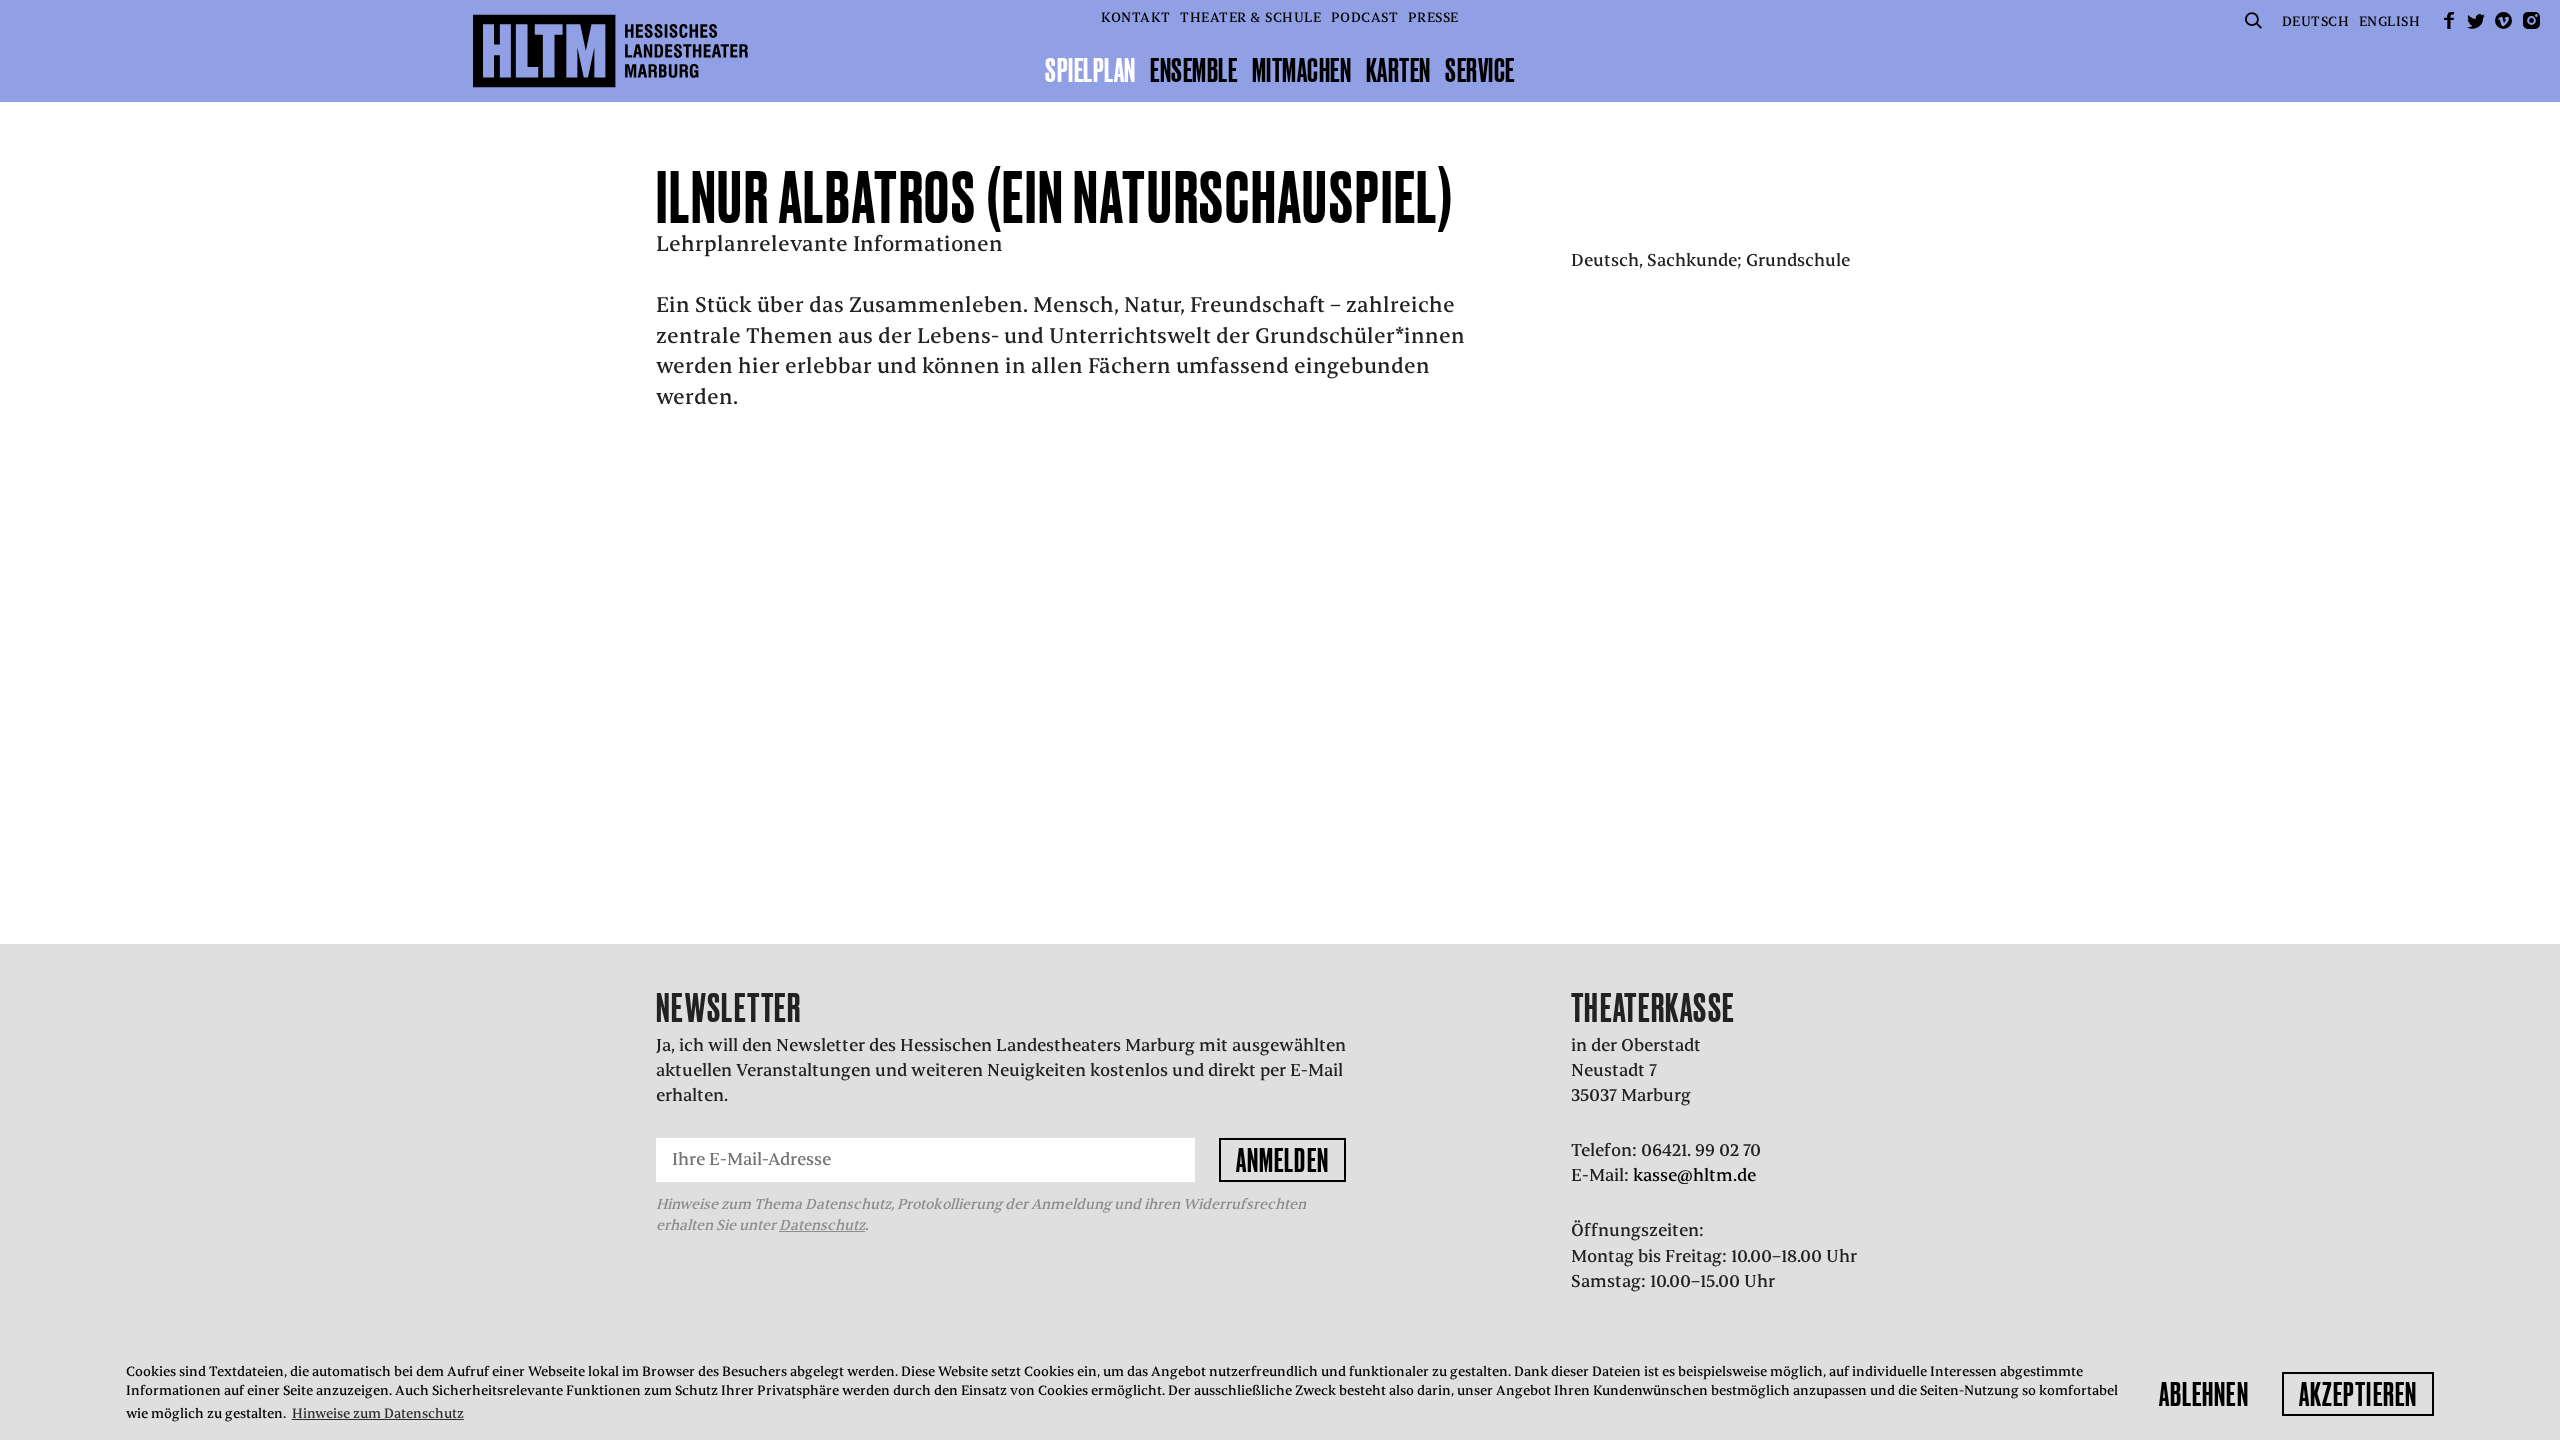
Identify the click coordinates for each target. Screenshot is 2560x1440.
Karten (1398, 70)
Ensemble (1193, 70)
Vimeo (2504, 20)
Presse (1433, 17)
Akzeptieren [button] (2358, 1394)
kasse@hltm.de (1694, 1175)
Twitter (2476, 20)
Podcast (1365, 17)
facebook (2449, 20)
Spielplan (1090, 70)
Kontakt (1136, 17)
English (2390, 21)
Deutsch (2316, 21)
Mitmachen (1302, 70)
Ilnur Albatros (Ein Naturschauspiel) (1055, 197)
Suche (2253, 20)
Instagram (2531, 20)
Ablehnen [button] (2204, 1394)
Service (1480, 70)
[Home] (610, 51)
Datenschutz (822, 1225)
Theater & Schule (1250, 17)
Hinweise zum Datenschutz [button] (378, 1413)
